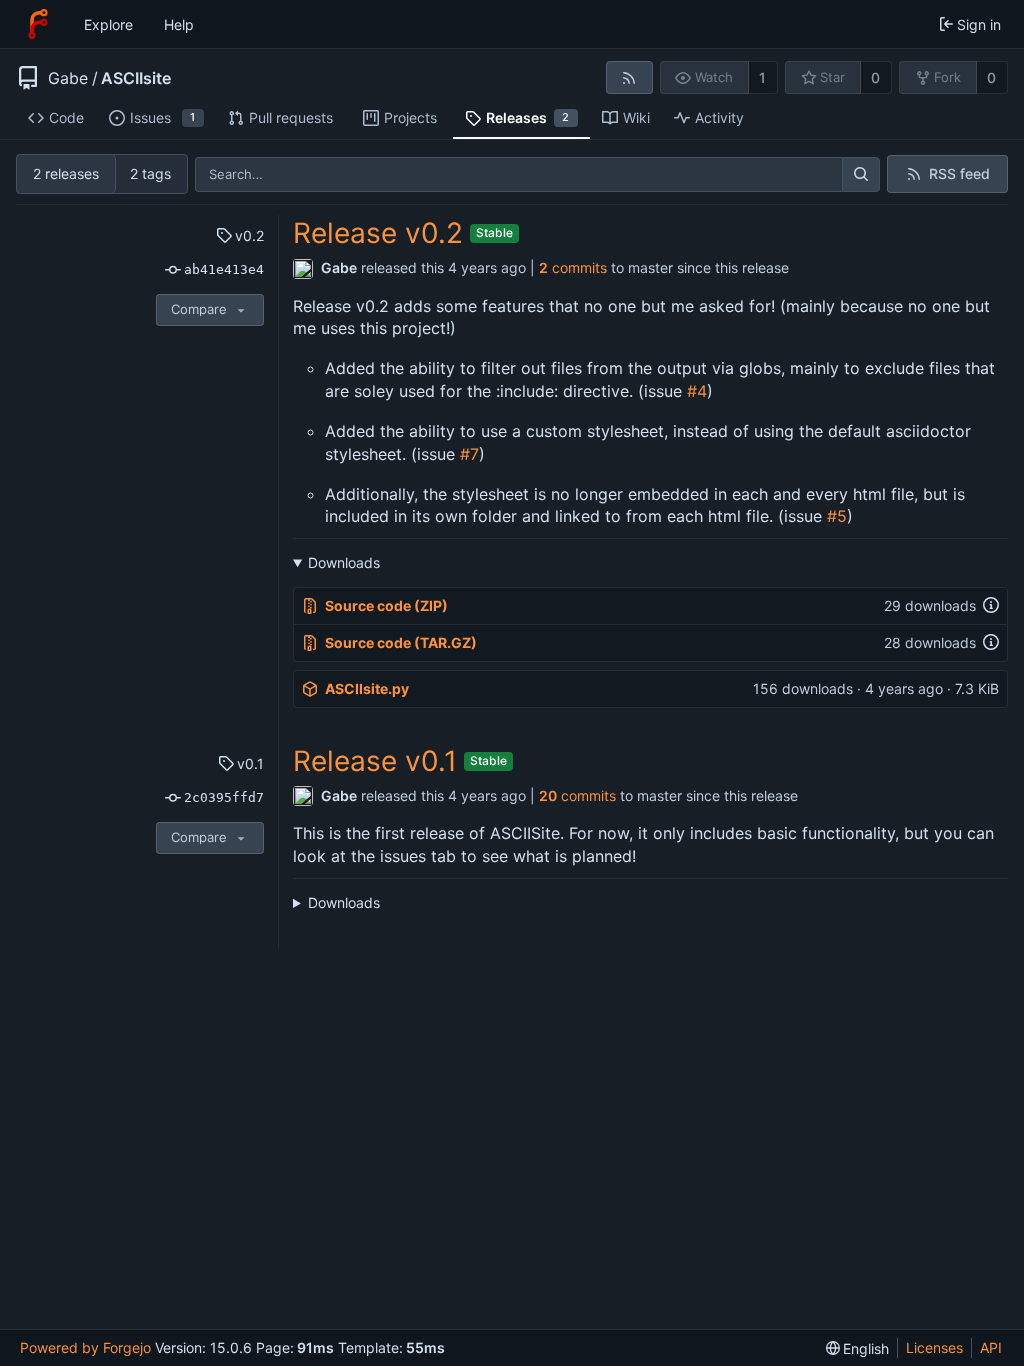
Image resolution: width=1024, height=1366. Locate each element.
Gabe (68, 78)
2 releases (66, 173)
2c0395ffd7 (224, 797)
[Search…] (861, 175)
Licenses (934, 1347)
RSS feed (959, 173)
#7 (469, 454)
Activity (719, 117)
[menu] (858, 1348)
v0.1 (250, 763)
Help (179, 24)
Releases (528, 117)
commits (573, 267)
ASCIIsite (136, 78)
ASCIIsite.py (367, 688)
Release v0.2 (378, 233)
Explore (108, 24)
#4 (697, 391)
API (991, 1347)
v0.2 (249, 235)
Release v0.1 (375, 761)
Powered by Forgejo (85, 1347)
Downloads (344, 562)
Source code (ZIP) (386, 605)
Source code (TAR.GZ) (401, 642)
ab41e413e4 (224, 269)
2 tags (150, 173)
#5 (837, 516)
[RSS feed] (629, 77)
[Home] (38, 24)
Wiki (636, 117)
